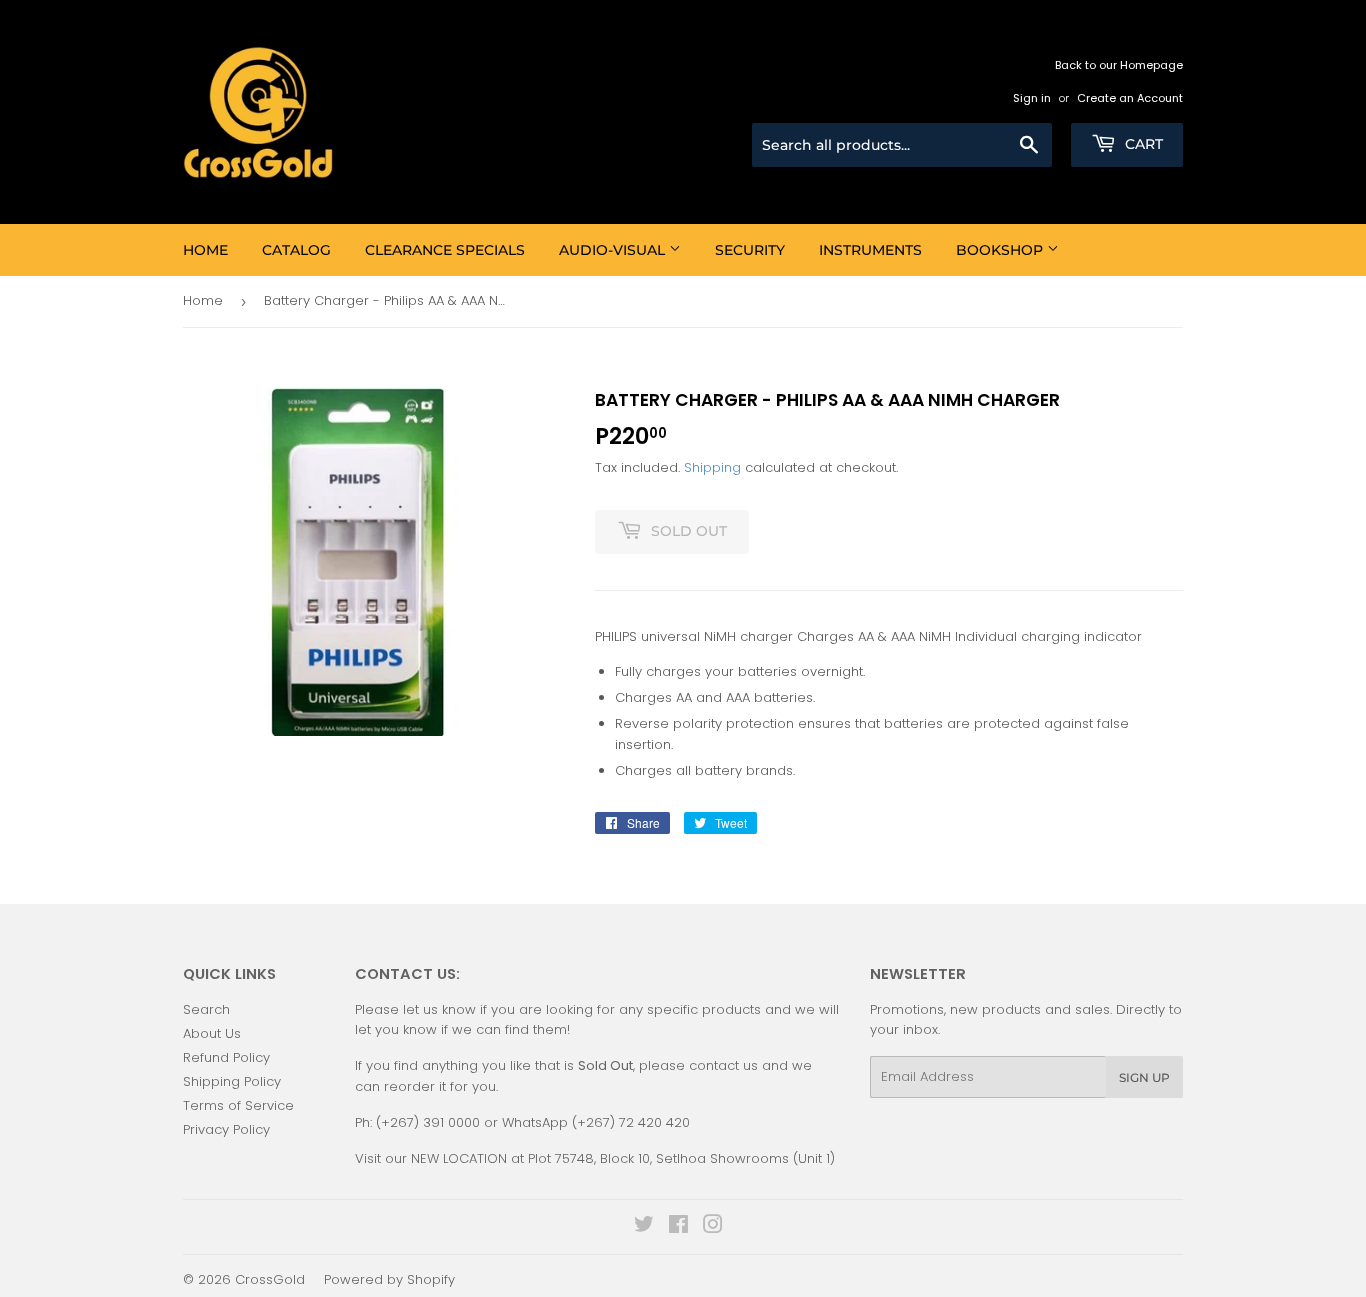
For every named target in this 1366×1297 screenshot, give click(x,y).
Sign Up (1144, 1077)
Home (205, 250)
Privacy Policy (226, 1129)
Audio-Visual (614, 250)
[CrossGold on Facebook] (678, 1227)
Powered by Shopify (389, 1279)
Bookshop (1001, 250)
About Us (212, 1033)
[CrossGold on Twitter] (644, 1227)
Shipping (712, 467)
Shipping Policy (232, 1081)
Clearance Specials (445, 250)
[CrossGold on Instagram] (713, 1227)
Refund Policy (226, 1057)
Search (206, 1009)
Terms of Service (238, 1105)
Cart (1142, 144)
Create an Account (1130, 98)
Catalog (296, 250)
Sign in (1032, 98)
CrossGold (270, 1279)
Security (750, 250)
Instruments (870, 250)
